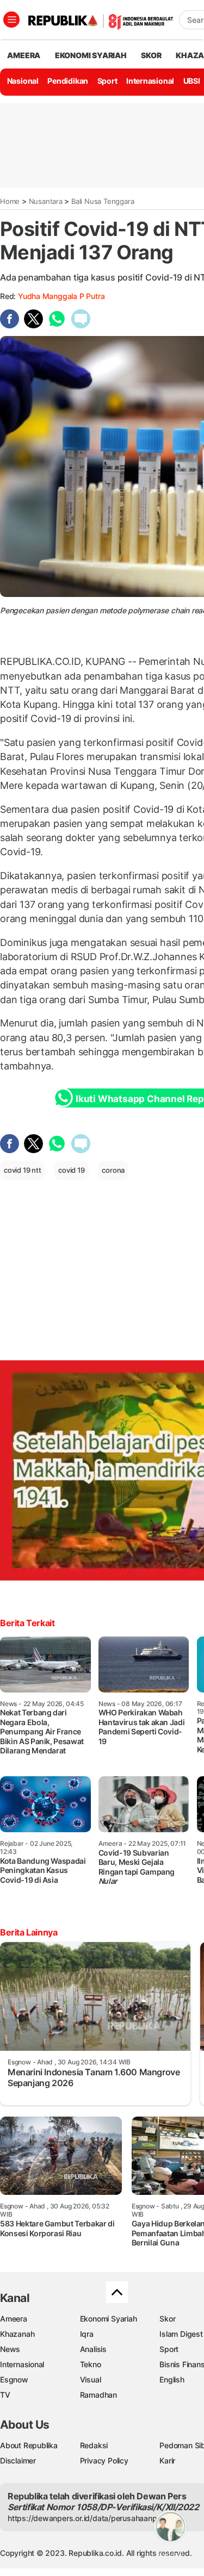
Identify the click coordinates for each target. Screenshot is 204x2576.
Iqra (87, 2334)
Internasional (150, 81)
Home (10, 201)
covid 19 (71, 1170)
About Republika (29, 2445)
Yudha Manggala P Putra (61, 296)
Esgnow (14, 2379)
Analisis (93, 2349)
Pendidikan (68, 81)
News (10, 2349)
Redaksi (94, 2445)
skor (151, 55)
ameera (24, 55)
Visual (91, 2379)
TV (5, 2395)
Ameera (14, 2319)
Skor (167, 2319)
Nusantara (46, 201)
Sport (107, 81)
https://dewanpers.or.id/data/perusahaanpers (88, 2518)
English (172, 2379)
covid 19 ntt (22, 1170)
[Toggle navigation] (11, 20)
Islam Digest (181, 2334)
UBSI (192, 81)
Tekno (91, 2364)
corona (113, 1170)
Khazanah (17, 2334)
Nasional (23, 81)
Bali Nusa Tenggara (103, 201)
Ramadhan (98, 2395)
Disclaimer (18, 2460)
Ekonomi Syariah (91, 55)
